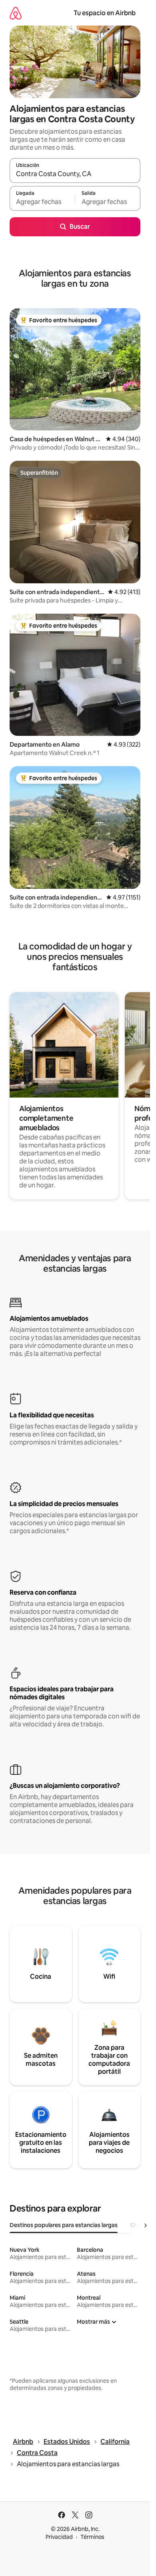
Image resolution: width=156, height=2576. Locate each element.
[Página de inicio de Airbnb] (16, 13)
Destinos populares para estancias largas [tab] (64, 2225)
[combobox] (75, 174)
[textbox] (42, 202)
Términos (92, 2537)
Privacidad (59, 2537)
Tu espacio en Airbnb (105, 13)
